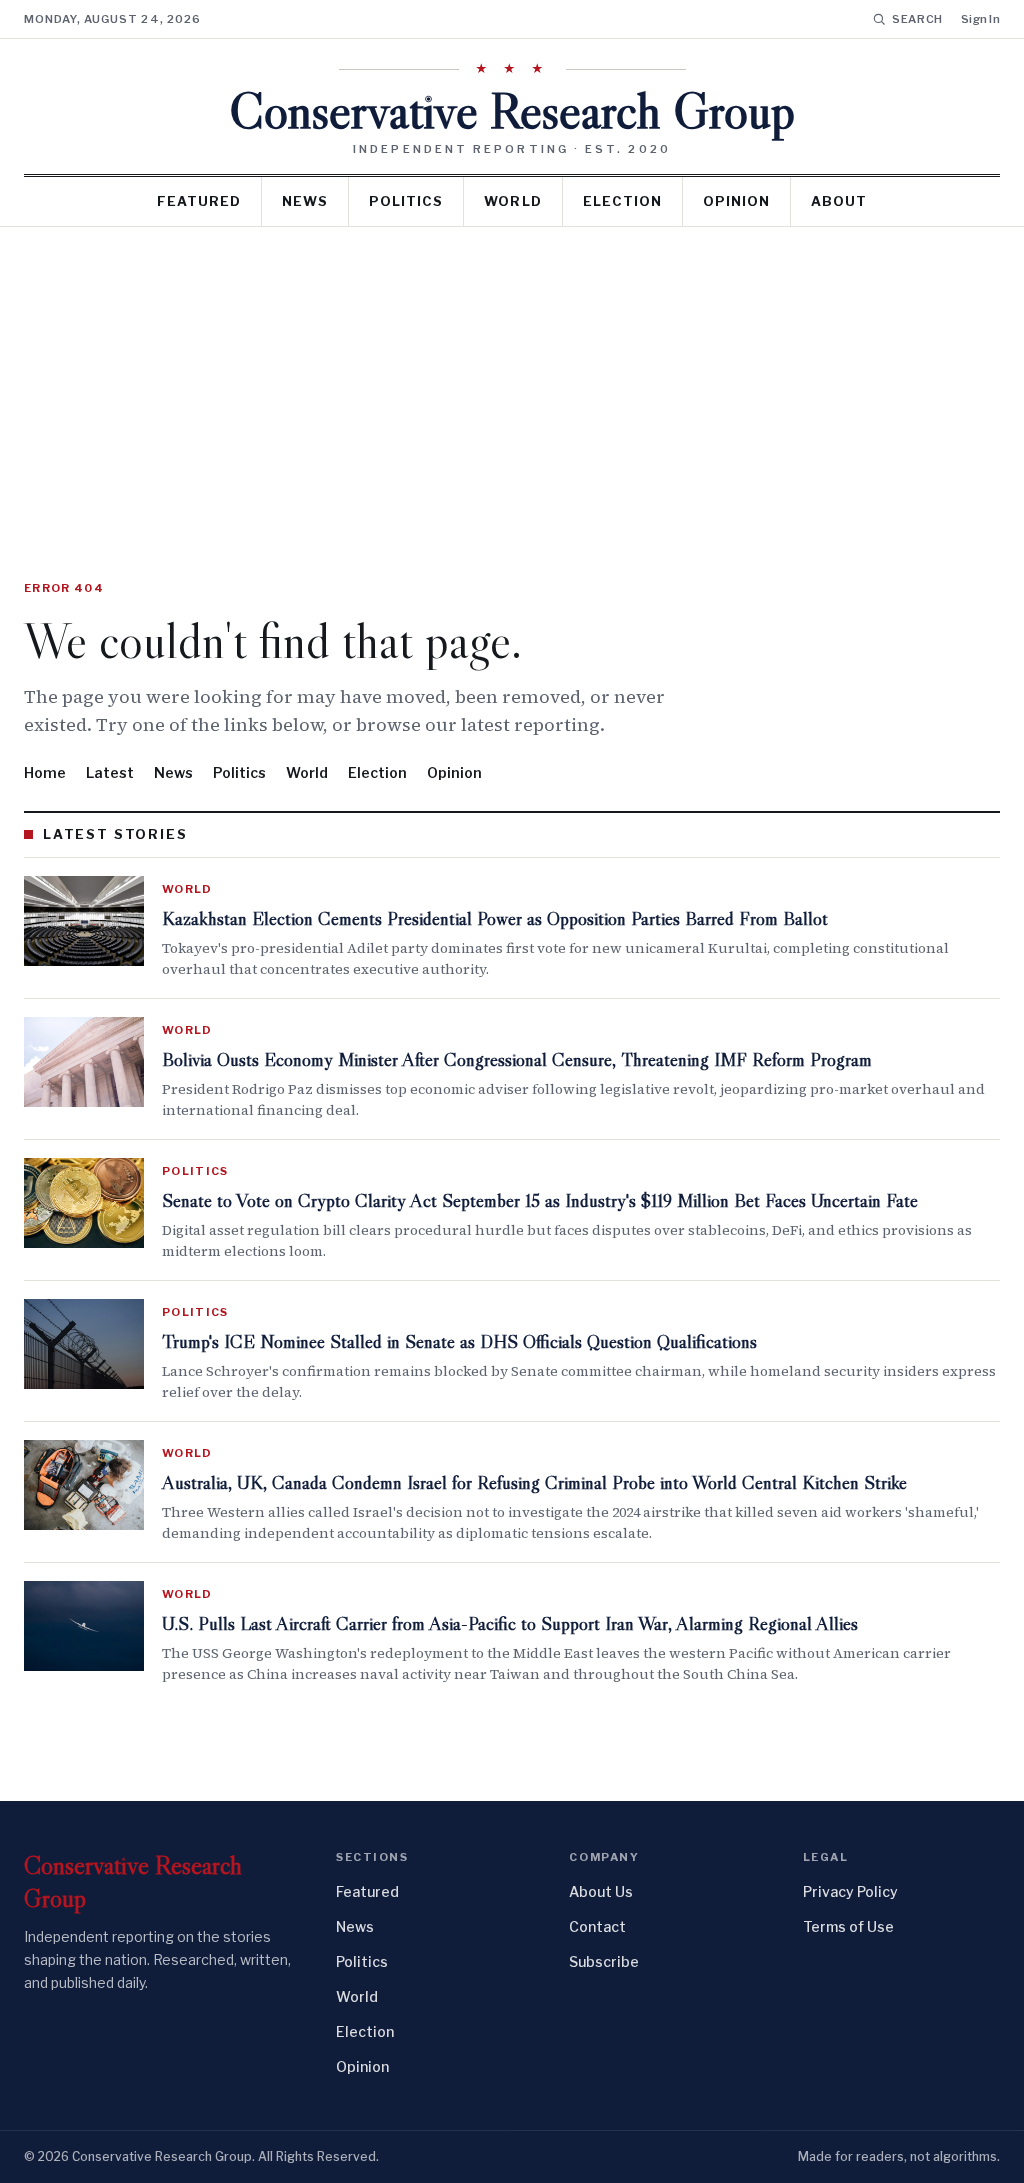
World (512, 201)
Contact (597, 1926)
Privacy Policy (850, 1891)
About (839, 201)
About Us (601, 1891)
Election (622, 201)
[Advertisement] (512, 377)
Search (917, 19)
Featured (199, 201)
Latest (110, 772)
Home (45, 772)
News (305, 201)
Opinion (736, 201)
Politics (406, 201)
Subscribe (604, 1961)
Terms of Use (848, 1926)
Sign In (980, 19)
